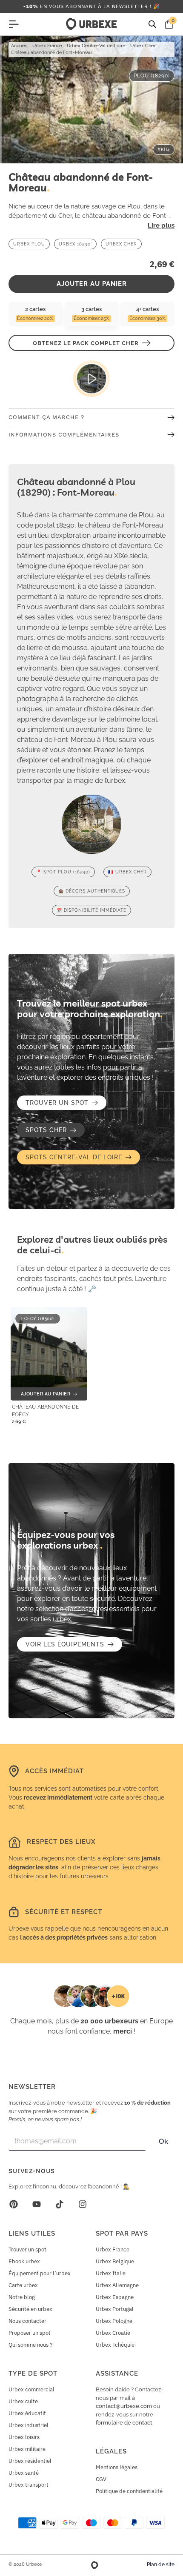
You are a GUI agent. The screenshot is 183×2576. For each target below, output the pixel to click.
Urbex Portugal (115, 2309)
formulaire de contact (124, 2423)
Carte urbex (23, 2285)
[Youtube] (37, 2204)
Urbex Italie (111, 2273)
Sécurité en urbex (30, 2309)
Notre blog (22, 2297)
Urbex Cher (143, 46)
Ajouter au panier (92, 284)
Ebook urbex (24, 2261)
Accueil (19, 46)
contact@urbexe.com (124, 2406)
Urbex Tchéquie (115, 2345)
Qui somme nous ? (30, 2345)
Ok (163, 2141)
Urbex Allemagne (117, 2285)
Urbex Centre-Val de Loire (96, 46)
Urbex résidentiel (30, 2461)
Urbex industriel (29, 2425)
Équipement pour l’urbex (40, 2273)
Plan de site (161, 2565)
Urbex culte (23, 2401)
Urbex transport (29, 2485)
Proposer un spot (30, 2333)
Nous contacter (27, 2321)
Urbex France (47, 46)
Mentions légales (117, 2467)
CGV (101, 2479)
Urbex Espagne (115, 2297)
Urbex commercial (31, 2389)
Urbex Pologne (114, 2321)
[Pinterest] (14, 2204)
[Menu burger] (14, 24)
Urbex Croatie (113, 2333)
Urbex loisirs (24, 2437)
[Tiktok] (60, 2204)
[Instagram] (83, 2204)
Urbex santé (24, 2473)
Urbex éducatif (27, 2413)
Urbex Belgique (115, 2261)
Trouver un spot (27, 2249)
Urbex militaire (27, 2449)
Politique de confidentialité (129, 2491)
